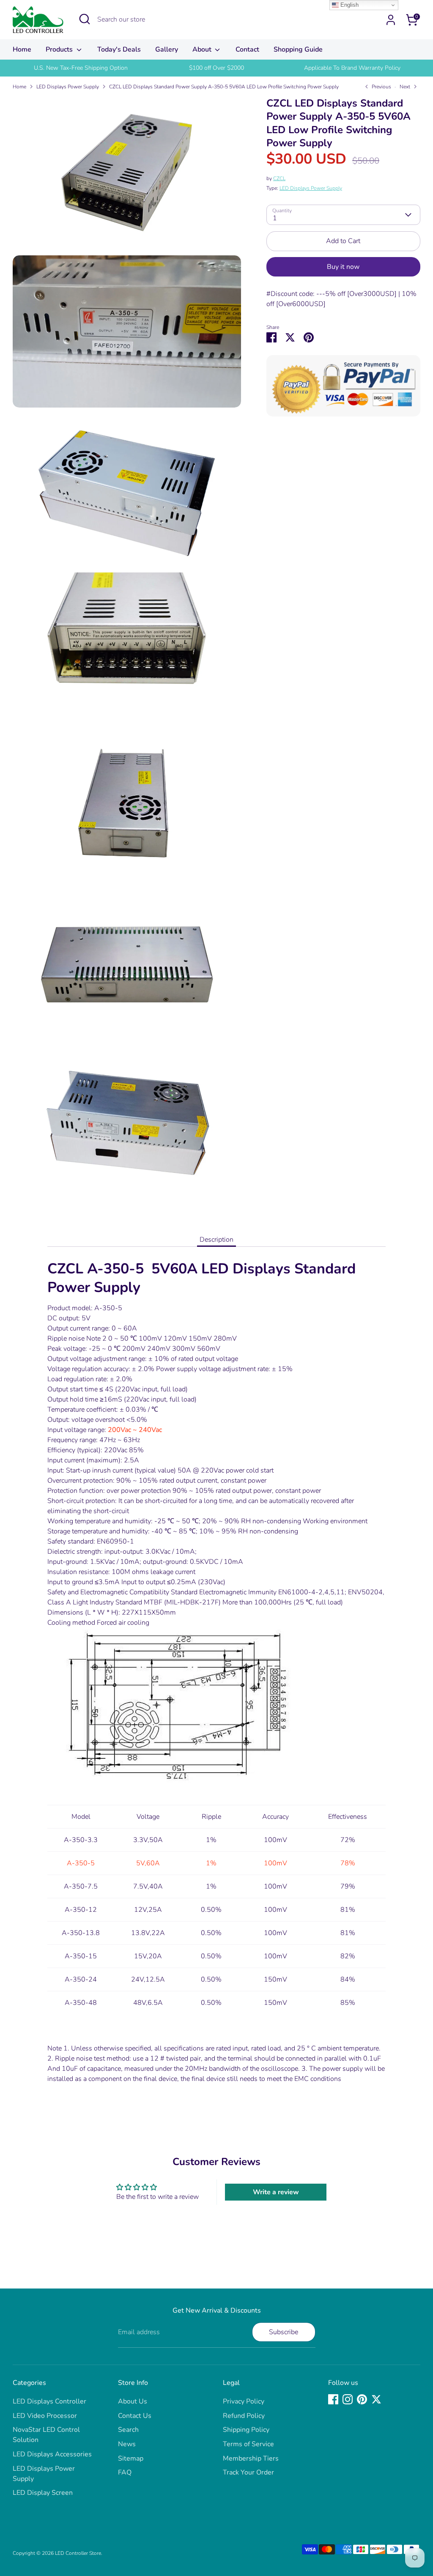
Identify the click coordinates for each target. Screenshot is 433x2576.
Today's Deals (119, 49)
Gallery (167, 49)
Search (128, 2430)
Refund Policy (244, 2416)
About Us (133, 2401)
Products (60, 49)
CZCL (279, 178)
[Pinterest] (362, 2399)
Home (22, 49)
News (127, 2444)
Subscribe (284, 2332)
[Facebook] (333, 2399)
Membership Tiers (251, 2458)
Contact (247, 49)
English (349, 5)
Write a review (276, 2192)
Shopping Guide (298, 49)
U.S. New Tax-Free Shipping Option (81, 68)
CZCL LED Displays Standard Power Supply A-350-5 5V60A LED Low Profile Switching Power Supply (224, 87)
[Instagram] (348, 2399)
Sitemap (131, 2458)
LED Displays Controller (49, 2401)
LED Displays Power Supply (68, 87)
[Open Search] (85, 19)
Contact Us (135, 2416)
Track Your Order (248, 2472)
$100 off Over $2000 (216, 68)
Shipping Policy (246, 2430)
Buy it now (343, 267)
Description (216, 1240)
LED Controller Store (78, 2553)
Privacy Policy (244, 2401)
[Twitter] (376, 2399)
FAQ (125, 2472)
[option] (81, 68)
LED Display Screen (43, 2493)
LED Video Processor (45, 2416)
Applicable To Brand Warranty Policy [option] (352, 68)
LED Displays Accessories (52, 2454)
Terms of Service (248, 2444)
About (203, 49)
